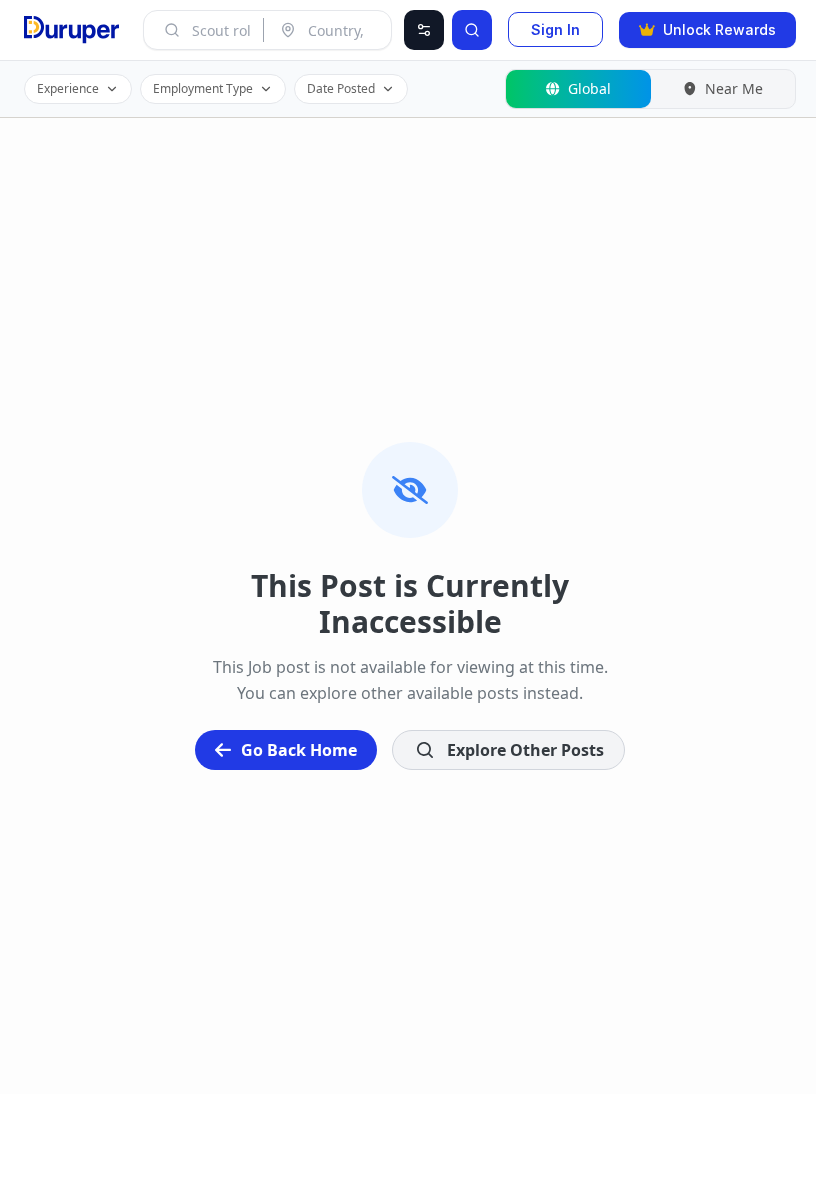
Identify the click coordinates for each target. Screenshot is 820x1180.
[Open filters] (424, 30)
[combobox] (221, 30)
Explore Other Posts (525, 750)
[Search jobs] (472, 30)
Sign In (555, 29)
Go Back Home (299, 750)
